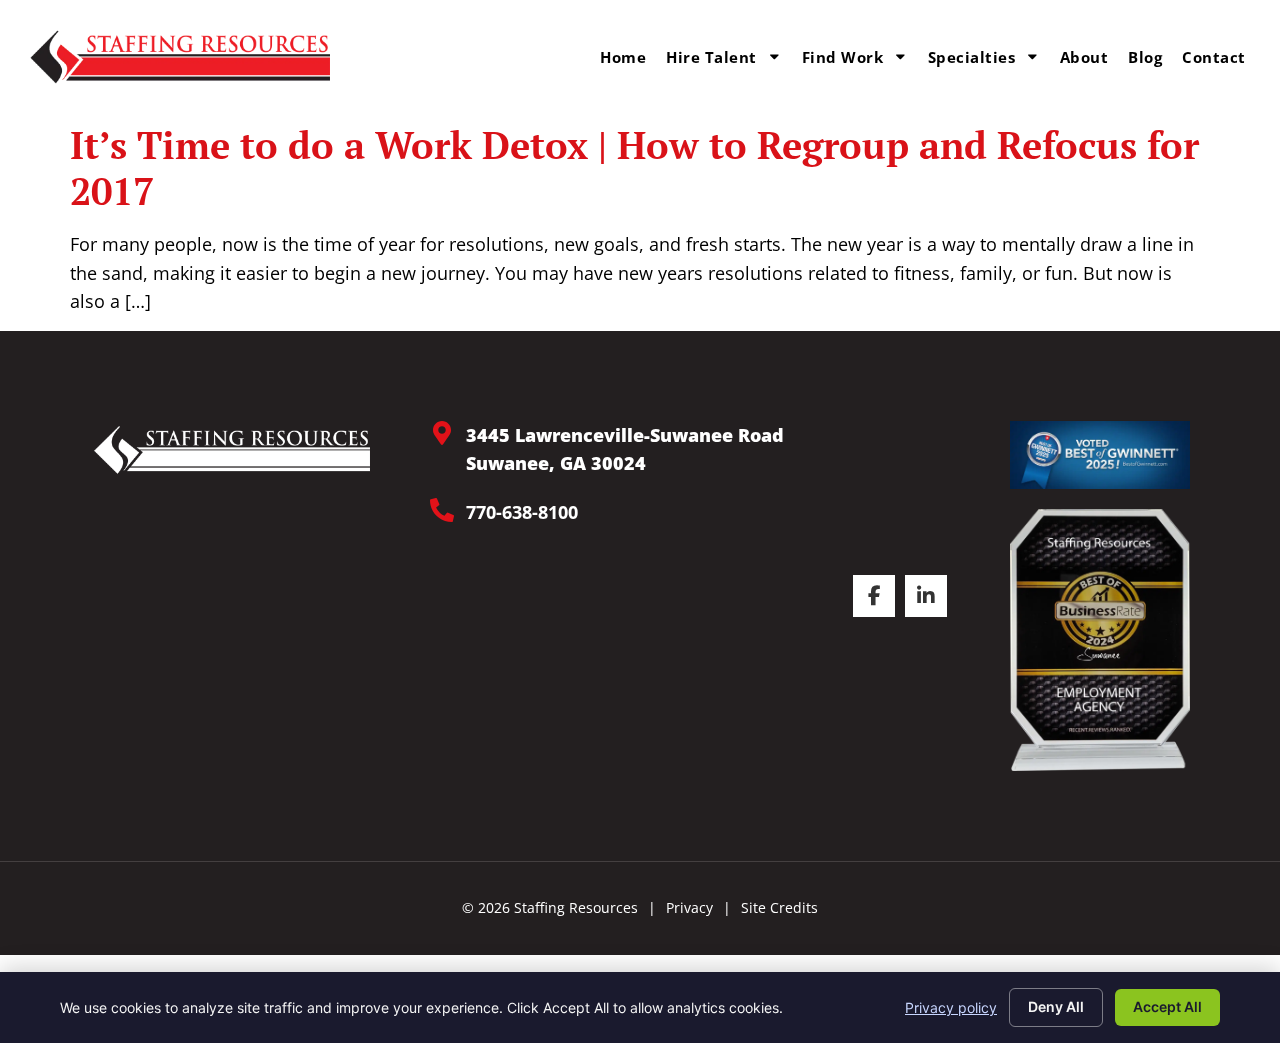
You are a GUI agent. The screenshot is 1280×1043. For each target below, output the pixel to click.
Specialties (972, 57)
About (1084, 57)
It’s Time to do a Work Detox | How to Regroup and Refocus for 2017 (634, 167)
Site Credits (779, 907)
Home (623, 57)
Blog (1145, 57)
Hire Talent (711, 57)
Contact (1214, 57)
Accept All (1167, 1006)
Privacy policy (951, 1007)
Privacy (689, 907)
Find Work (843, 57)
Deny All (1056, 1006)
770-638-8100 (522, 512)
